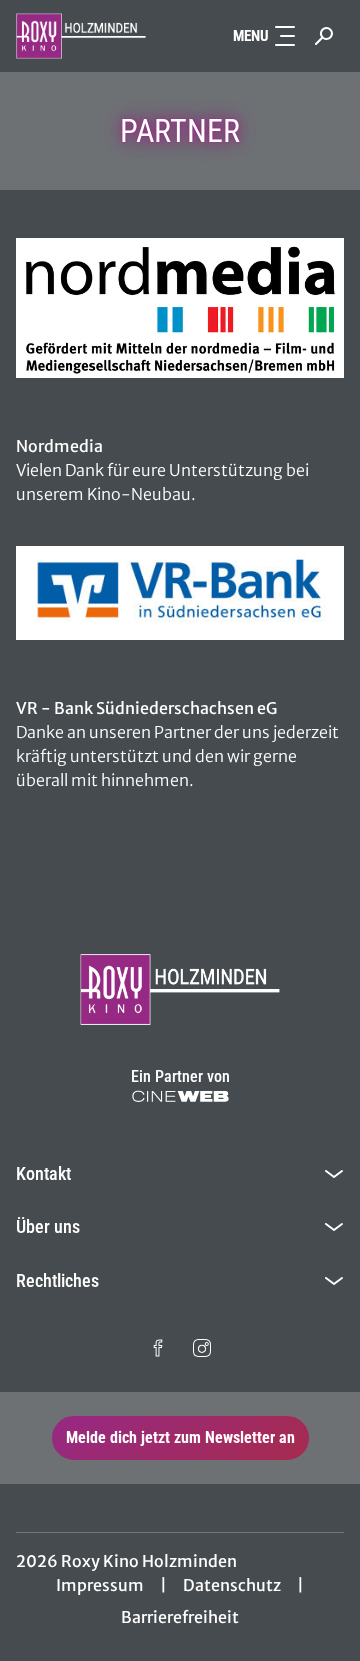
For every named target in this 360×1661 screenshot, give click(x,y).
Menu (251, 36)
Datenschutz (232, 1585)
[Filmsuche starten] (324, 36)
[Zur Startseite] (81, 36)
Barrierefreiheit (180, 1617)
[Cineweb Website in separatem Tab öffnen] (180, 1096)
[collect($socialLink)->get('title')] (158, 1348)
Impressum (100, 1585)
